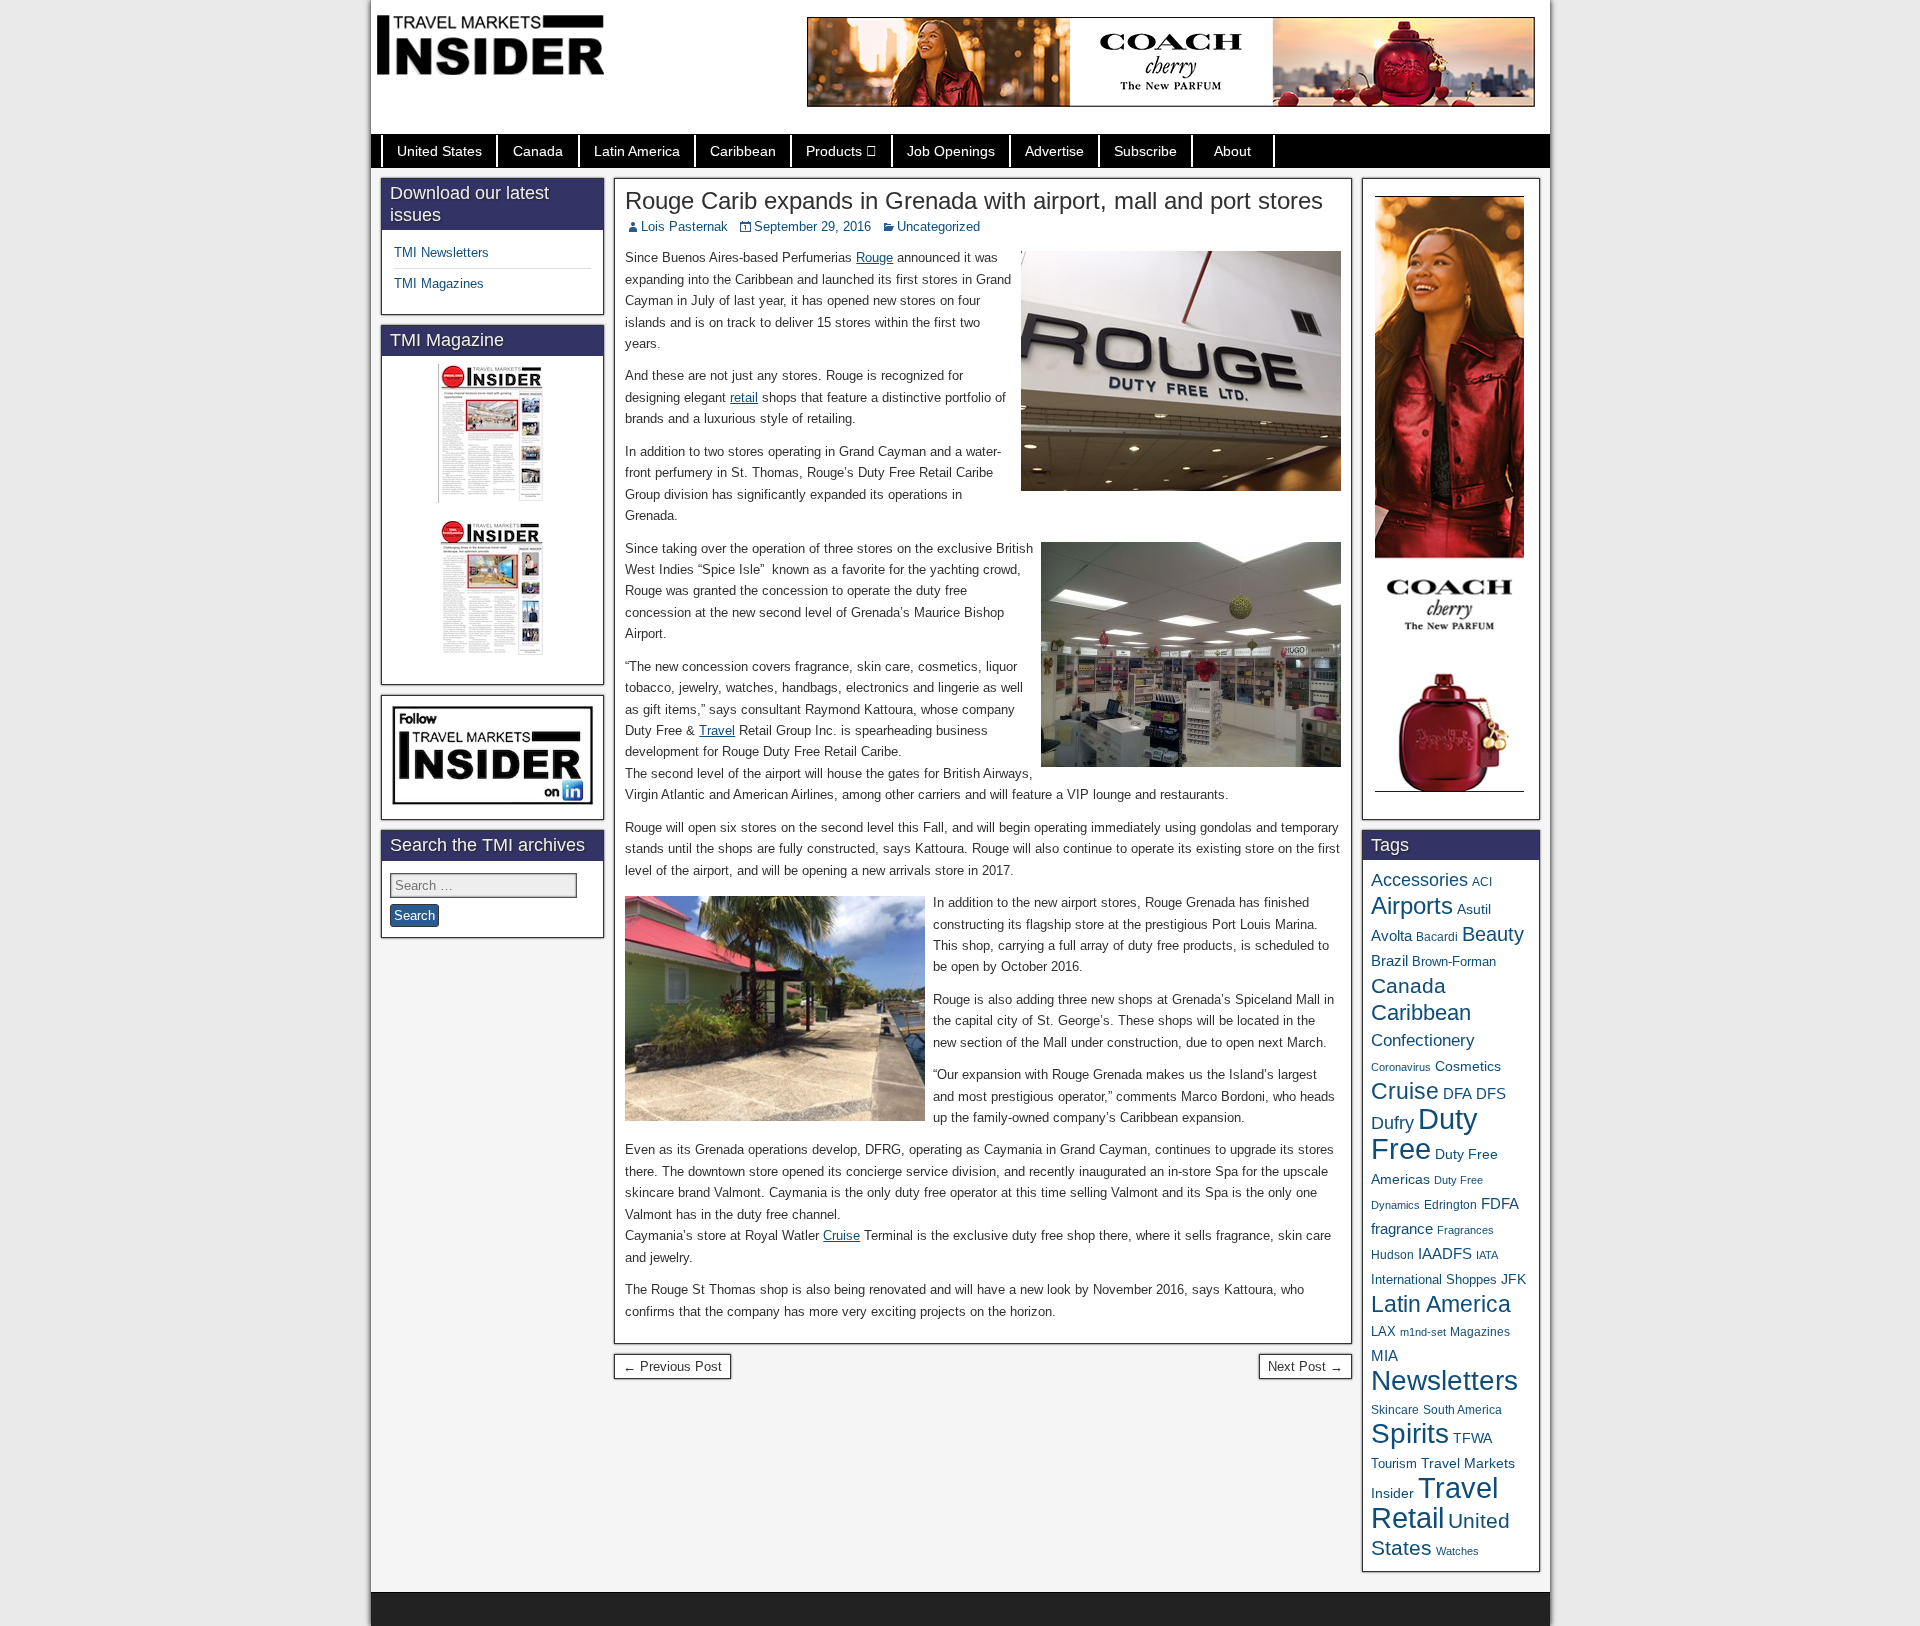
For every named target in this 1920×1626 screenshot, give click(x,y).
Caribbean (743, 151)
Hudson (1392, 1255)
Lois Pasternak (684, 226)
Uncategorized (938, 226)
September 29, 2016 (812, 226)
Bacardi (1437, 937)
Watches (1457, 1551)
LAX (1383, 1332)
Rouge (874, 257)
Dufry (1392, 1123)
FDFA (1500, 1203)
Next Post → (1305, 1366)
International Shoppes (1434, 1279)
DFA (1457, 1093)
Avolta (1391, 936)
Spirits (1410, 1433)
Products (834, 151)
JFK (1513, 1279)
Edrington (1450, 1204)
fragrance (1402, 1229)
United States (439, 151)
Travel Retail (1434, 1503)
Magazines (1480, 1332)
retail (744, 397)
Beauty (1493, 934)
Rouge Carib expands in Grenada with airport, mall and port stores (974, 200)
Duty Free (1424, 1133)
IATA (1487, 1255)
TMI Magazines (439, 283)
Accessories (1419, 880)
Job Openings (951, 151)
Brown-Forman (1454, 961)
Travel (717, 730)
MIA (1384, 1356)
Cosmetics (1468, 1066)
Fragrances (1465, 1230)
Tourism (1394, 1463)
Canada (538, 151)
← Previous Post (672, 1366)
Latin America (637, 151)
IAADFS (1445, 1253)
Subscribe (1145, 151)
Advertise (1054, 151)
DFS (1491, 1094)
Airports (1412, 905)
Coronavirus (1401, 1067)
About (1232, 151)
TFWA (1472, 1438)
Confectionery (1423, 1040)
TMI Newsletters (441, 252)
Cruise (841, 1235)
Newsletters (1444, 1380)
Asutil (1474, 909)
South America (1462, 1409)
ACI (1482, 882)
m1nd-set (1423, 1332)
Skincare (1395, 1410)
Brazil (1389, 961)
